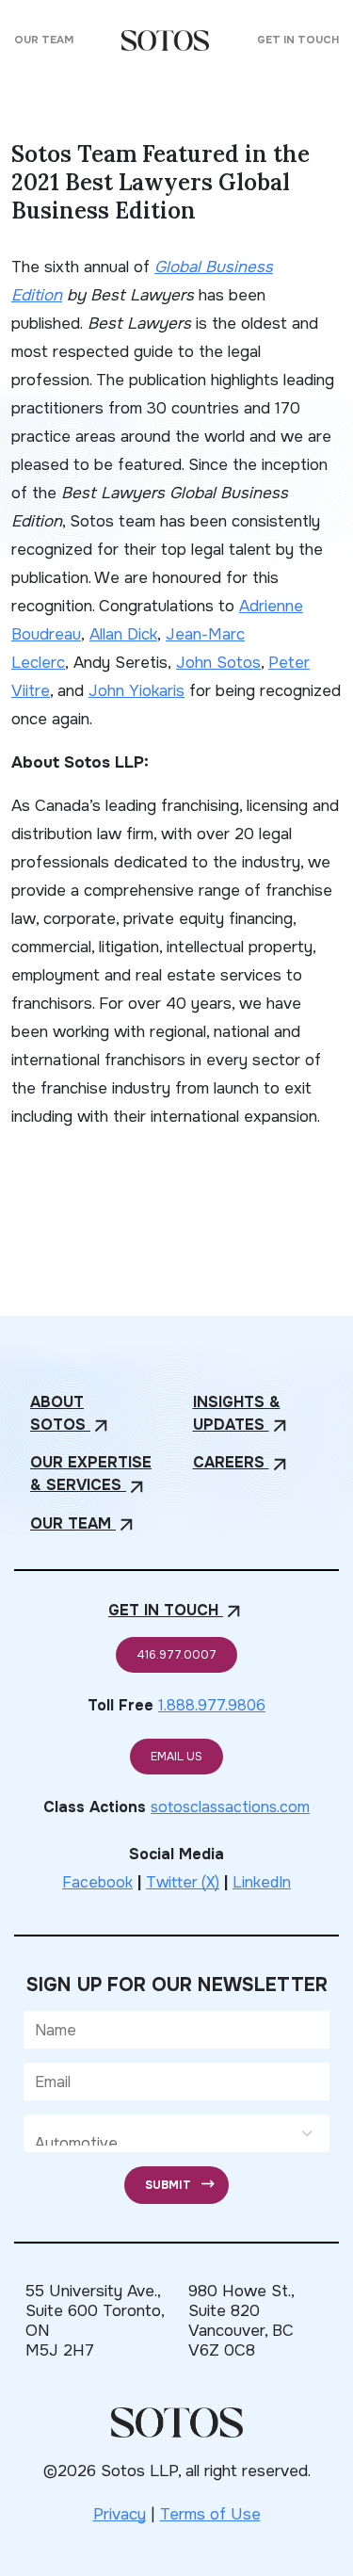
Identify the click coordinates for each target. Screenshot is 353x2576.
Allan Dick (123, 634)
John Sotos (218, 663)
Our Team (44, 40)
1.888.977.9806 (212, 1705)
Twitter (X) (183, 1882)
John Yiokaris (136, 691)
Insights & (242, 1414)
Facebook (97, 1882)
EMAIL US (176, 1757)
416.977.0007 (176, 1655)
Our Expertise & (91, 1474)
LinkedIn (262, 1882)
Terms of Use (210, 2514)
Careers (242, 1463)
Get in (176, 1611)
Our (84, 1524)
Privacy (120, 2514)
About (71, 1414)
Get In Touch (298, 40)
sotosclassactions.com (230, 1807)
